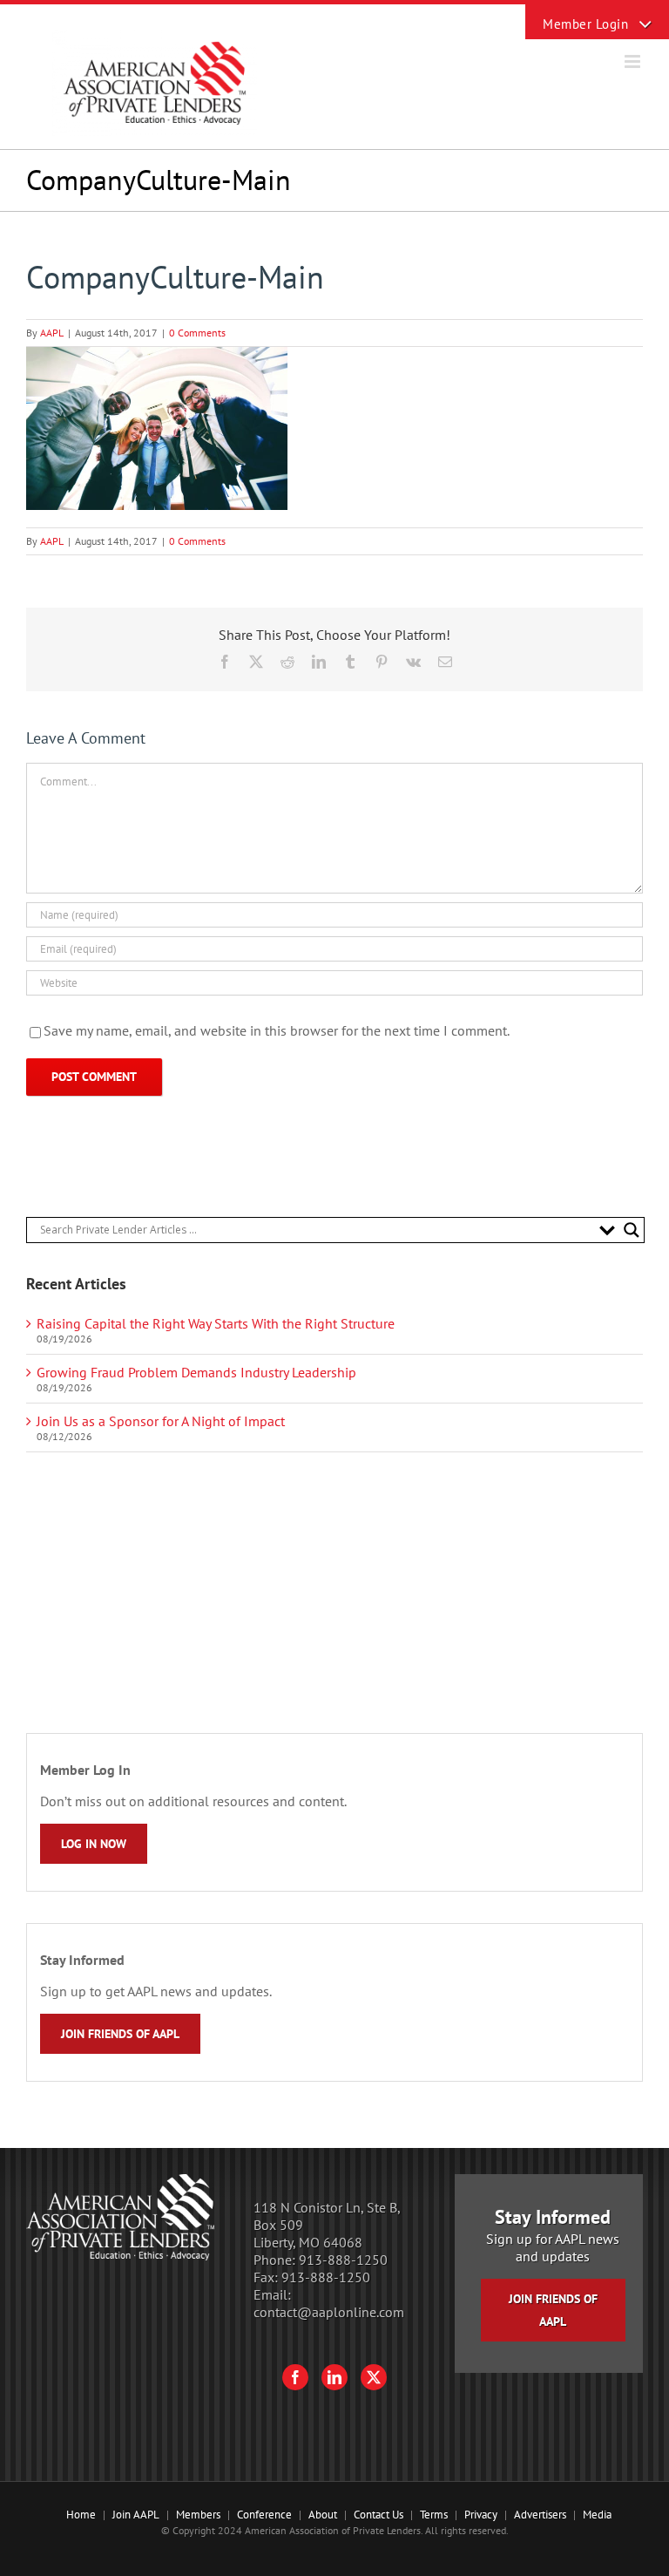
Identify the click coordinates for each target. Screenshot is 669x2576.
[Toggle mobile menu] (634, 61)
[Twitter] (374, 2377)
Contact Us (378, 2515)
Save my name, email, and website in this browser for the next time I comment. (277, 1030)
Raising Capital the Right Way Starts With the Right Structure (216, 1323)
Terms (434, 2515)
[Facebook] (295, 2377)
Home (81, 2515)
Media (597, 2515)
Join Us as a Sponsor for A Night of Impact (161, 1421)
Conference (264, 2515)
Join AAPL (136, 2515)
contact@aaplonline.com (329, 2312)
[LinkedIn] (334, 2377)
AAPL (52, 333)
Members (198, 2515)
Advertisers (540, 2515)
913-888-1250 (343, 2260)
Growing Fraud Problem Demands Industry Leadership (196, 1372)
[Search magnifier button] (632, 1230)
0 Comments (197, 333)
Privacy (481, 2515)
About (323, 2515)
